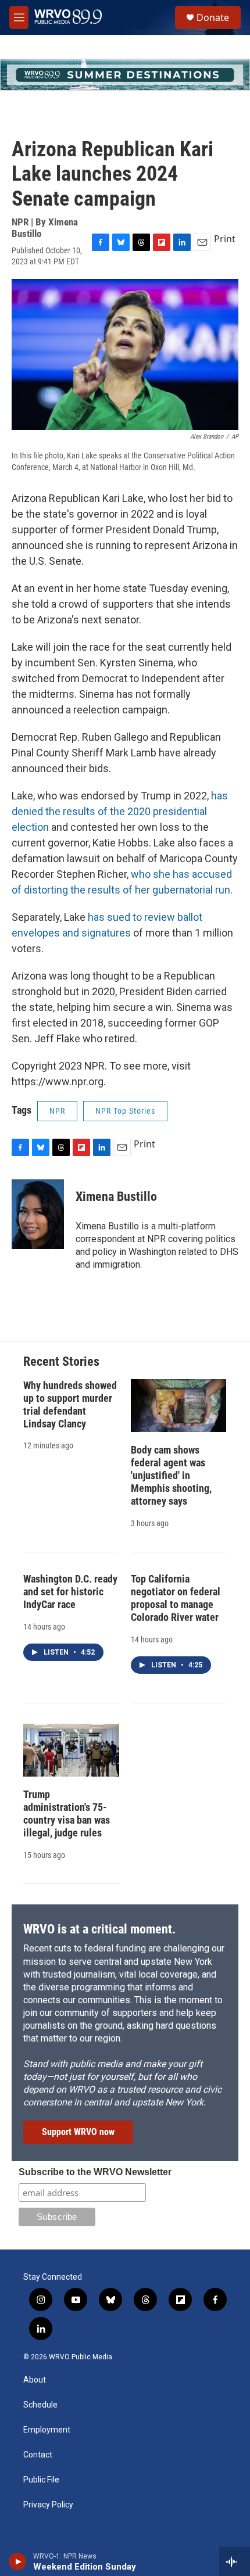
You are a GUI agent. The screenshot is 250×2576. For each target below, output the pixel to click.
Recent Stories (61, 1361)
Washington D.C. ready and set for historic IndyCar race (70, 1592)
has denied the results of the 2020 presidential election (120, 811)
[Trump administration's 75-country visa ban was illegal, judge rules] (71, 1750)
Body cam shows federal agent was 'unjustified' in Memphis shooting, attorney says (171, 1475)
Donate (213, 17)
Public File (41, 2480)
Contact (38, 2455)
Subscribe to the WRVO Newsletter (95, 2172)
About (35, 2380)
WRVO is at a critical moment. (99, 1929)
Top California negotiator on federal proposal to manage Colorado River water (176, 1598)
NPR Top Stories (125, 1111)
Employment (47, 2430)
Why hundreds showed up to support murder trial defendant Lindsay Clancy (70, 1404)
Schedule (40, 2405)
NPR (57, 1111)
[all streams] (235, 2561)
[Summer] (125, 75)
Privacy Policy (48, 2505)
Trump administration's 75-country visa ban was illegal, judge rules (67, 1813)
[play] (18, 2561)
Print (225, 239)
